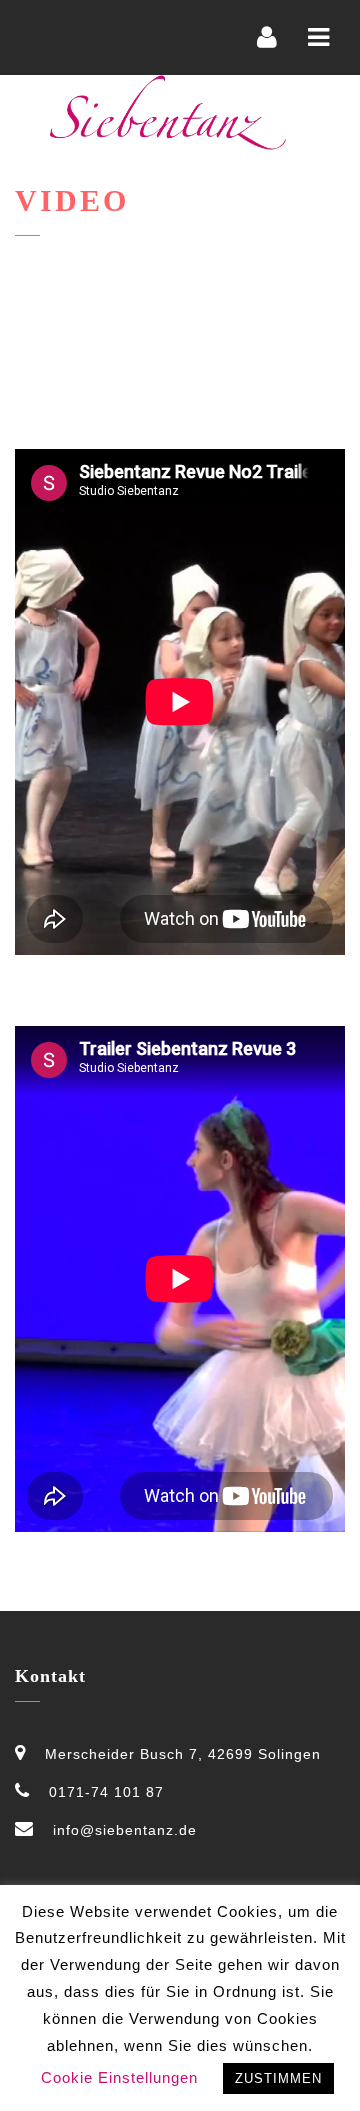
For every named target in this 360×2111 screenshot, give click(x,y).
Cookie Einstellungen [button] (119, 2077)
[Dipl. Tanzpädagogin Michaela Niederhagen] (168, 112)
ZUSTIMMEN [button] (278, 2078)
